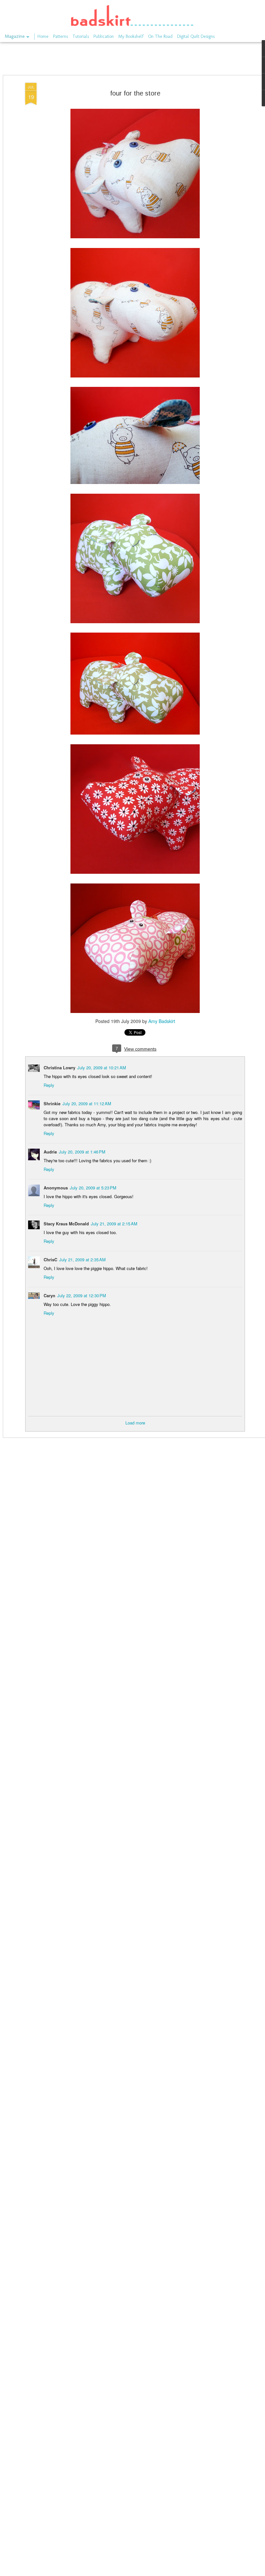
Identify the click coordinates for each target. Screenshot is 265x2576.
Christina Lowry (59, 1068)
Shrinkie (52, 1103)
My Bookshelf (131, 36)
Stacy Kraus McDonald (66, 1224)
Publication (104, 36)
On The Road (160, 36)
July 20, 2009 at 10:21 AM (102, 1068)
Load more (135, 1423)
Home (43, 36)
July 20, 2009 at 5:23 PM (93, 1188)
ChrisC (50, 1260)
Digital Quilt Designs (196, 36)
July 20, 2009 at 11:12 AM (87, 1103)
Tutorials (81, 36)
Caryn (49, 1295)
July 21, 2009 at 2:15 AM (114, 1224)
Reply (49, 1085)
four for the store (135, 93)
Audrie (50, 1152)
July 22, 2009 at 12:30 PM (82, 1295)
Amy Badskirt (162, 1021)
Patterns (60, 36)
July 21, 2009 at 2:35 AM (82, 1260)
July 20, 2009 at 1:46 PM (82, 1152)
